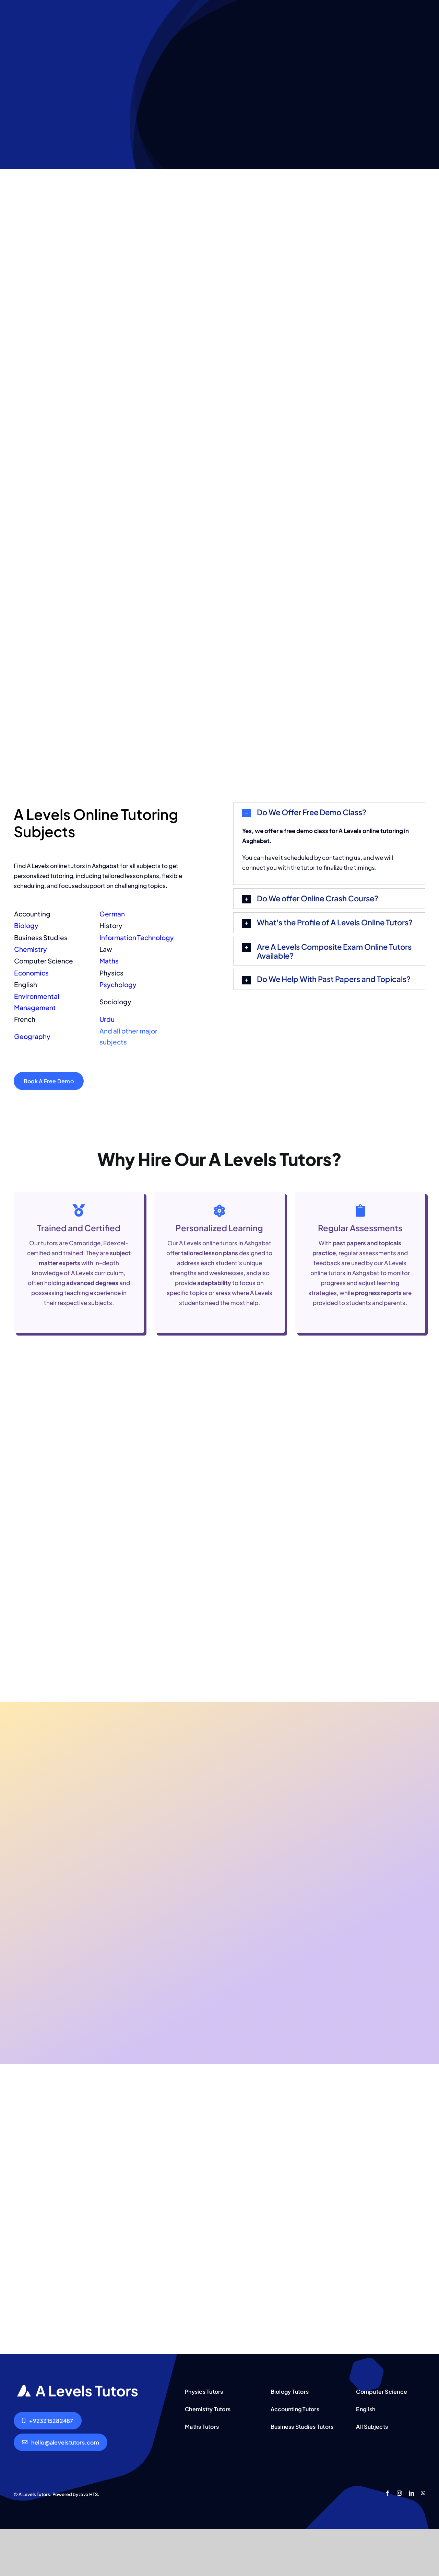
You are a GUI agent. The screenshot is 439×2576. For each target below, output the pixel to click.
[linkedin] (411, 2493)
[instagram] (399, 2493)
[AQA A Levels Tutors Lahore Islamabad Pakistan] (78, 2388)
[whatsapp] (423, 2493)
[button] (329, 813)
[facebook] (387, 2493)
